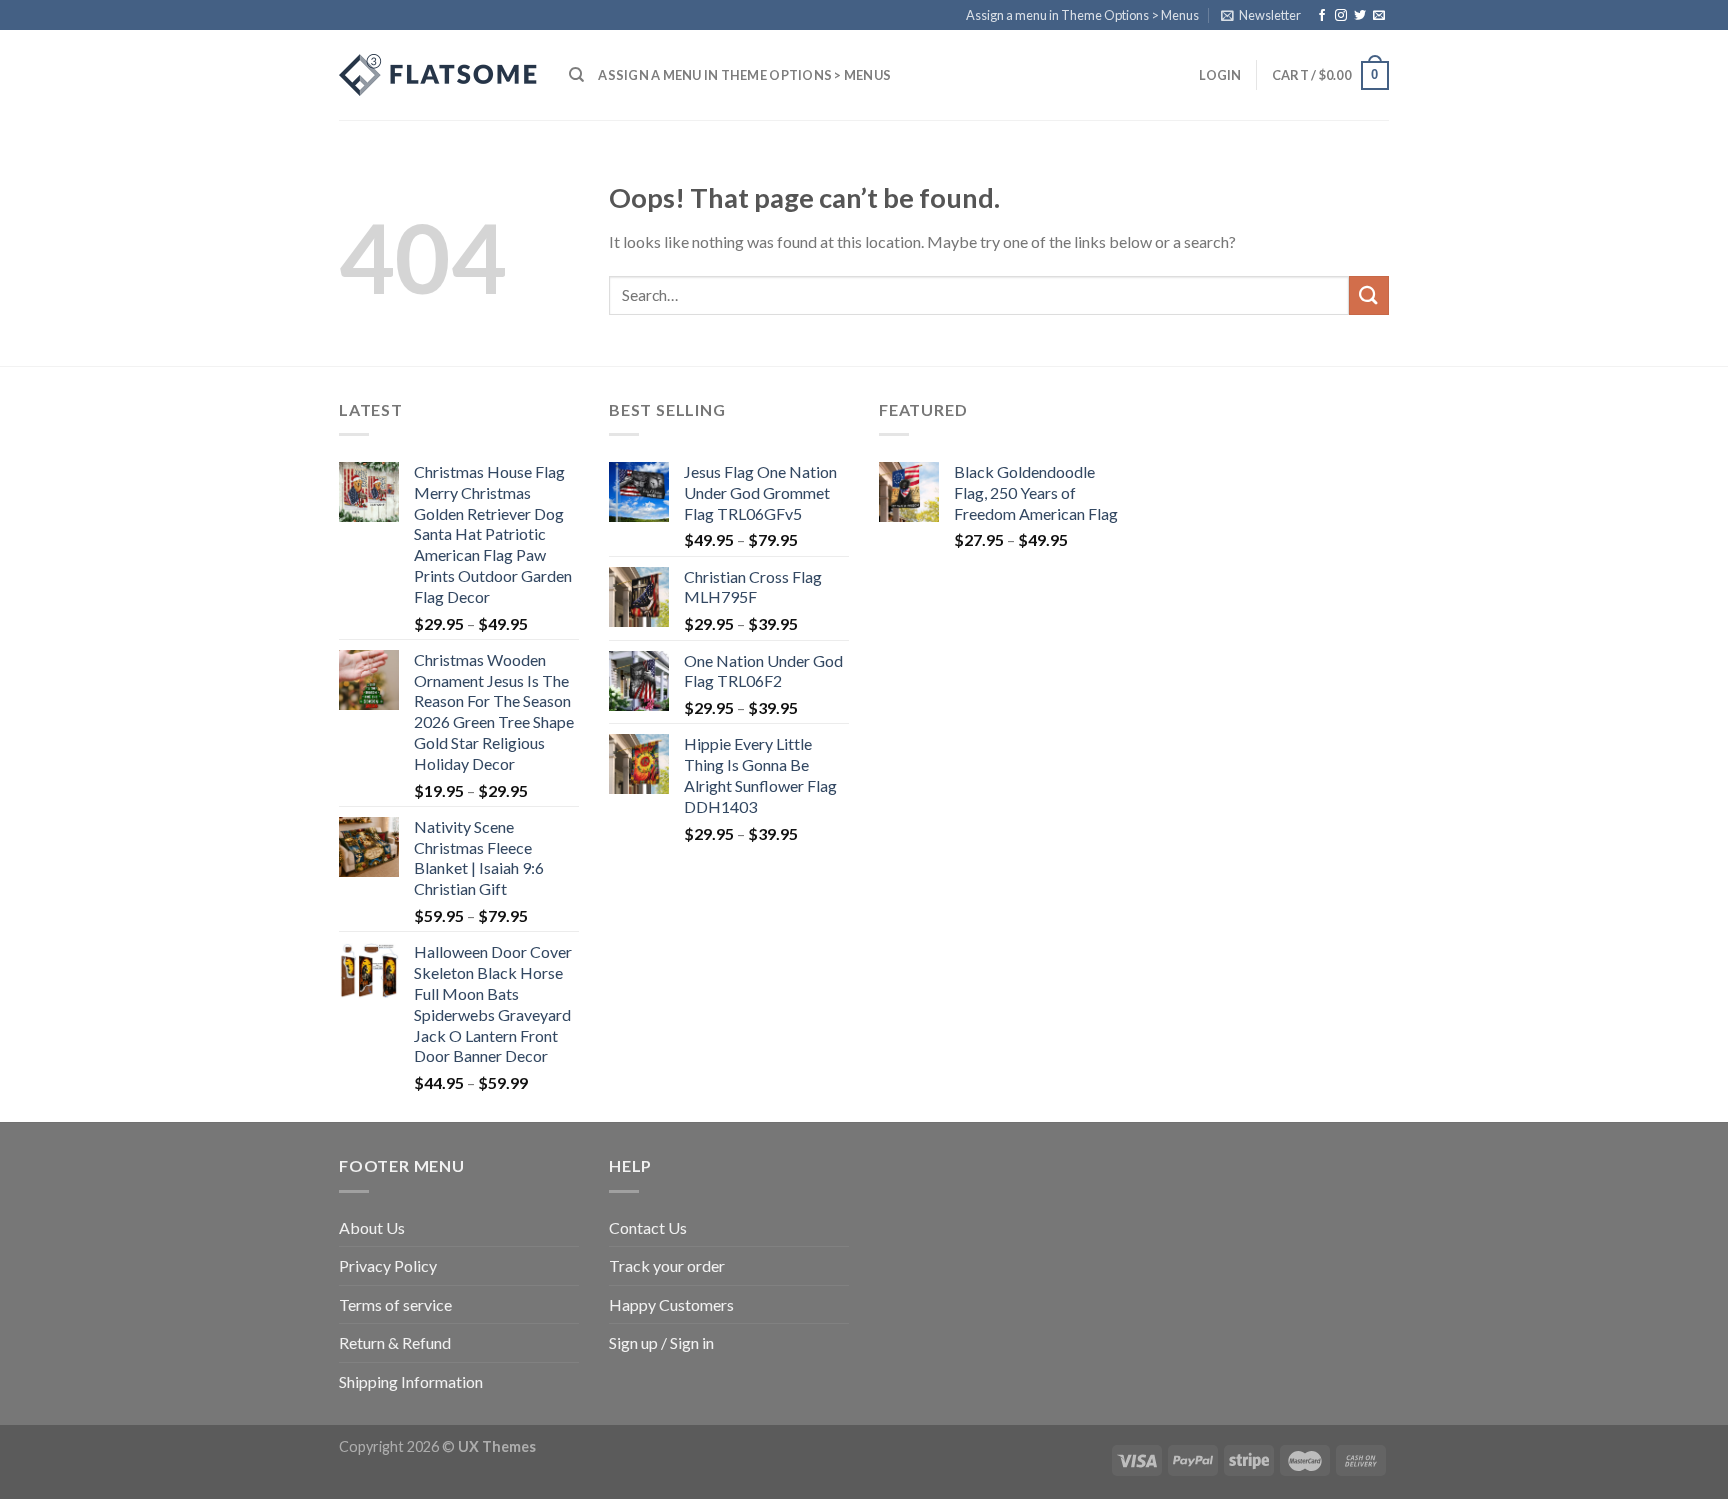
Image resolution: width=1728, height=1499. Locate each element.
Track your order (667, 1265)
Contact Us (648, 1227)
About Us (372, 1227)
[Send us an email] (1379, 16)
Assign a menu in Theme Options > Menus (1082, 15)
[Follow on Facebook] (1322, 16)
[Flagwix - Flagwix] (439, 75)
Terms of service (395, 1304)
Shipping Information (411, 1381)
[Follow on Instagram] (1341, 16)
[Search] (576, 75)
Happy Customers (671, 1304)
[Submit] (1369, 295)
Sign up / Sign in (661, 1342)
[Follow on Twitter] (1360, 16)
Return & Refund (395, 1342)
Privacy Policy (388, 1265)
